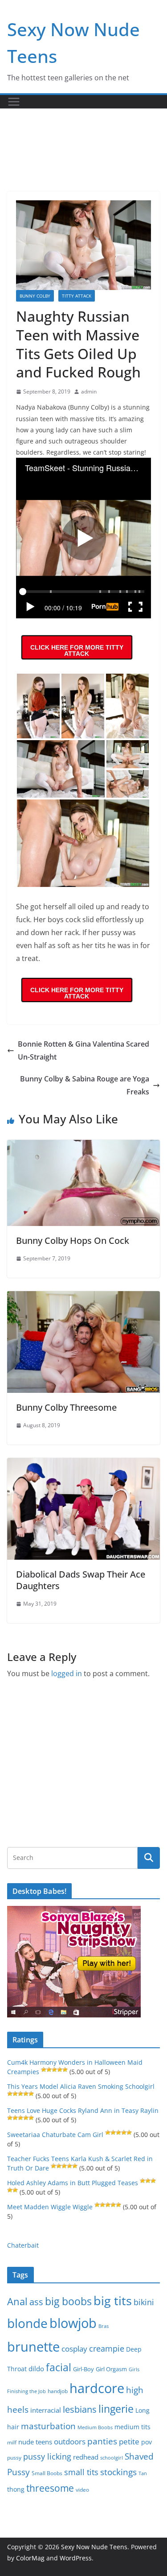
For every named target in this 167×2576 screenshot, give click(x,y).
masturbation (48, 2426)
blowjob (73, 2323)
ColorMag (30, 2558)
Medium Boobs (95, 2427)
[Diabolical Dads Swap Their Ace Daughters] (83, 1464)
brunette (33, 2346)
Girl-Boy (83, 2369)
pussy (14, 2458)
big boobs (68, 2301)
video (82, 2490)
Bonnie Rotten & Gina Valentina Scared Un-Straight (83, 1050)
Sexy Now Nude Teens (94, 2547)
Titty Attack (77, 296)
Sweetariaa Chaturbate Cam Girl (55, 2135)
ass (36, 2302)
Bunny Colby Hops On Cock (73, 1240)
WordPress (76, 2558)
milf (12, 2442)
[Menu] (14, 102)
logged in (67, 1673)
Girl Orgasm (111, 2369)
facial (59, 2367)
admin (89, 391)
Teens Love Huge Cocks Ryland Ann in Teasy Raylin (83, 2110)
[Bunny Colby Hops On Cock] (83, 1146)
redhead (86, 2457)
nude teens (35, 2442)
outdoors (70, 2441)
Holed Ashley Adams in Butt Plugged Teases (73, 2183)
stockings (118, 2472)
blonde (27, 2323)
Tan (143, 2473)
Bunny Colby (35, 296)
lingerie (116, 2409)
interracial (46, 2410)
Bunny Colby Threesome (66, 1407)
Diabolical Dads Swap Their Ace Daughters (81, 1580)
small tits (81, 2472)
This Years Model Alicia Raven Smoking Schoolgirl (81, 2086)
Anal (17, 2301)
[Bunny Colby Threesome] (83, 1297)
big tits (113, 2301)
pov (147, 2442)
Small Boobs (47, 2473)
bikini (144, 2302)
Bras (104, 2326)
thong (16, 2489)
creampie (107, 2348)
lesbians (80, 2409)
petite (129, 2441)
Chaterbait (23, 2245)
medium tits (132, 2427)
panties (102, 2441)
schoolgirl (112, 2458)
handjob (58, 2391)
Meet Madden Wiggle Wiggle (50, 2207)
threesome (50, 2488)
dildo (36, 2369)
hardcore (97, 2388)
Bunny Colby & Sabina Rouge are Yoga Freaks (85, 1085)
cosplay (74, 2349)
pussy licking (47, 2456)
